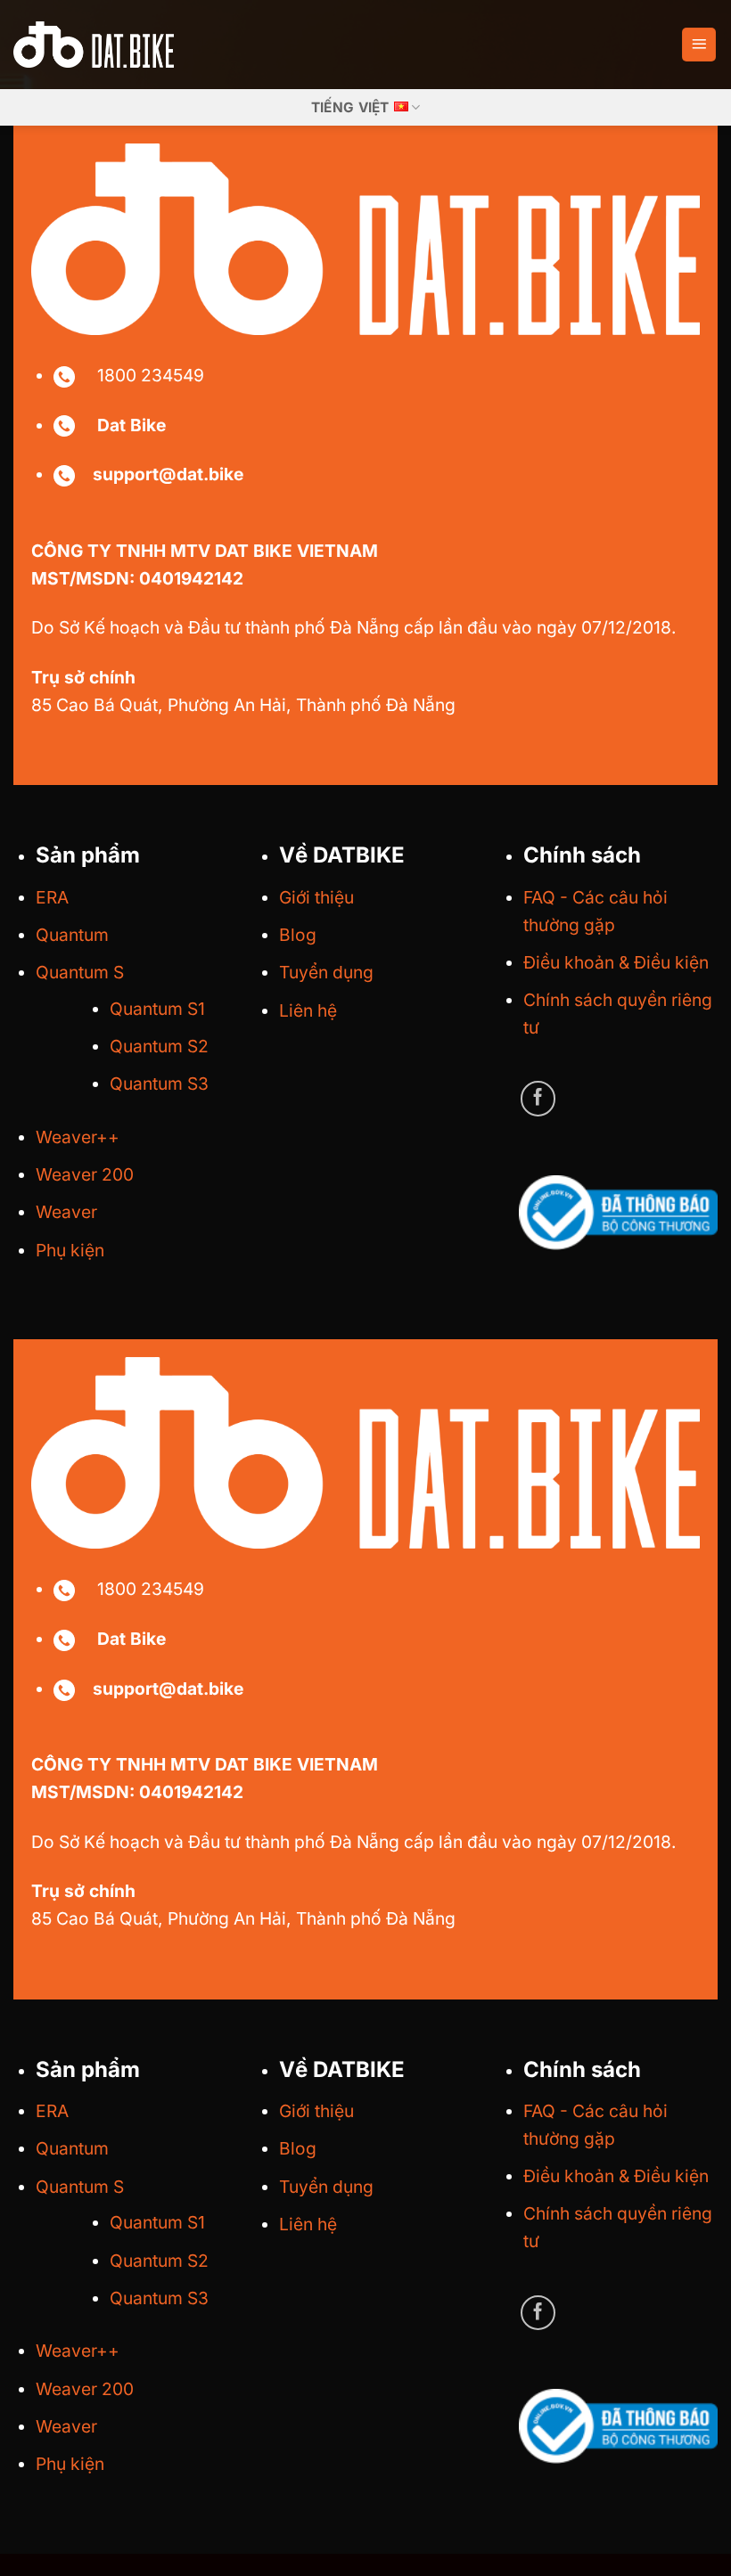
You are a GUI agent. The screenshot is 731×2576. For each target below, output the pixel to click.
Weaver (66, 1212)
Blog (298, 935)
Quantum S (80, 972)
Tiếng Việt (350, 107)
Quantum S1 (157, 1009)
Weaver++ (78, 1137)
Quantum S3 (159, 1084)
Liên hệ (308, 1010)
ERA (52, 897)
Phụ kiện (70, 1250)
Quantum (72, 935)
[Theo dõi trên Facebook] (538, 1099)
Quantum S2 (159, 1046)
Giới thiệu (316, 897)
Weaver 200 (85, 1174)
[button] (699, 45)
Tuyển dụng (326, 972)
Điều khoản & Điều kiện (616, 962)
